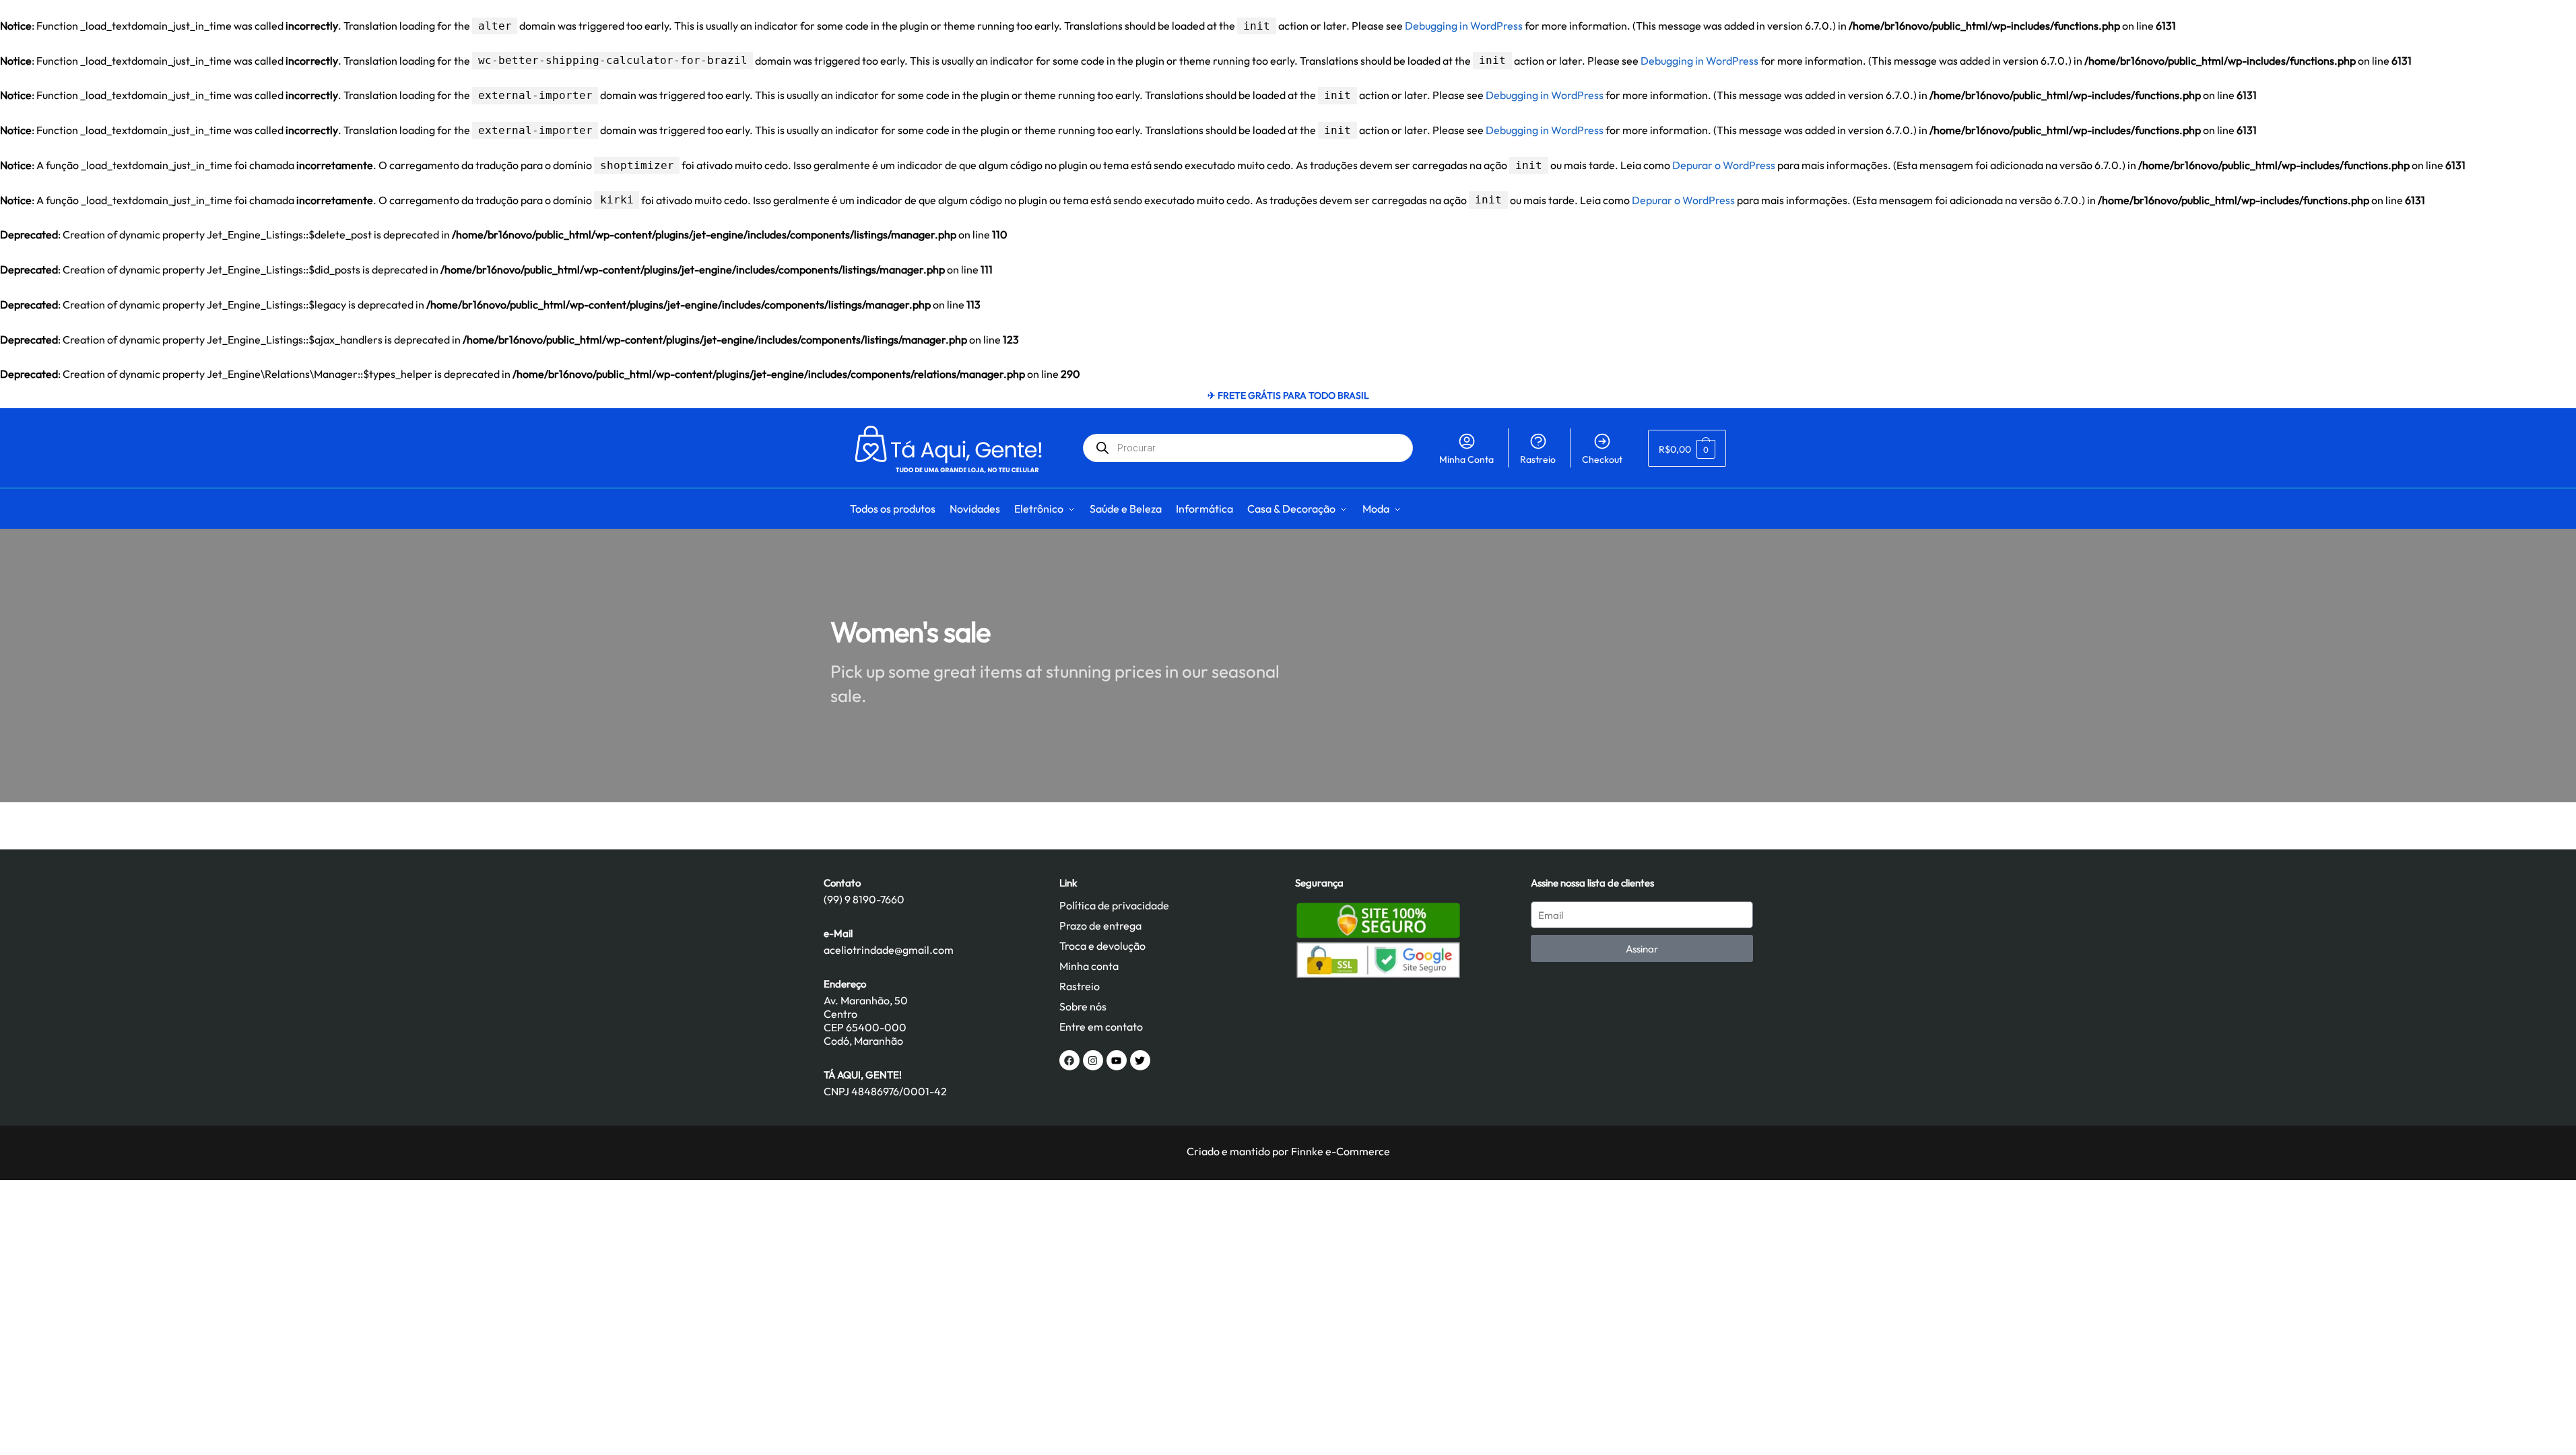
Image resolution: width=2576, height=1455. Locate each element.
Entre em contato (1101, 1027)
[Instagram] (1093, 1060)
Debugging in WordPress (1464, 26)
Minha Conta (1466, 459)
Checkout (1602, 459)
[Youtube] (1117, 1060)
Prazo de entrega (1100, 926)
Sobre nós (1083, 1006)
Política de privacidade (1114, 905)
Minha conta (1089, 966)
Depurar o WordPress (1724, 165)
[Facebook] (1069, 1060)
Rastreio (1538, 459)
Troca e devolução (1102, 946)
